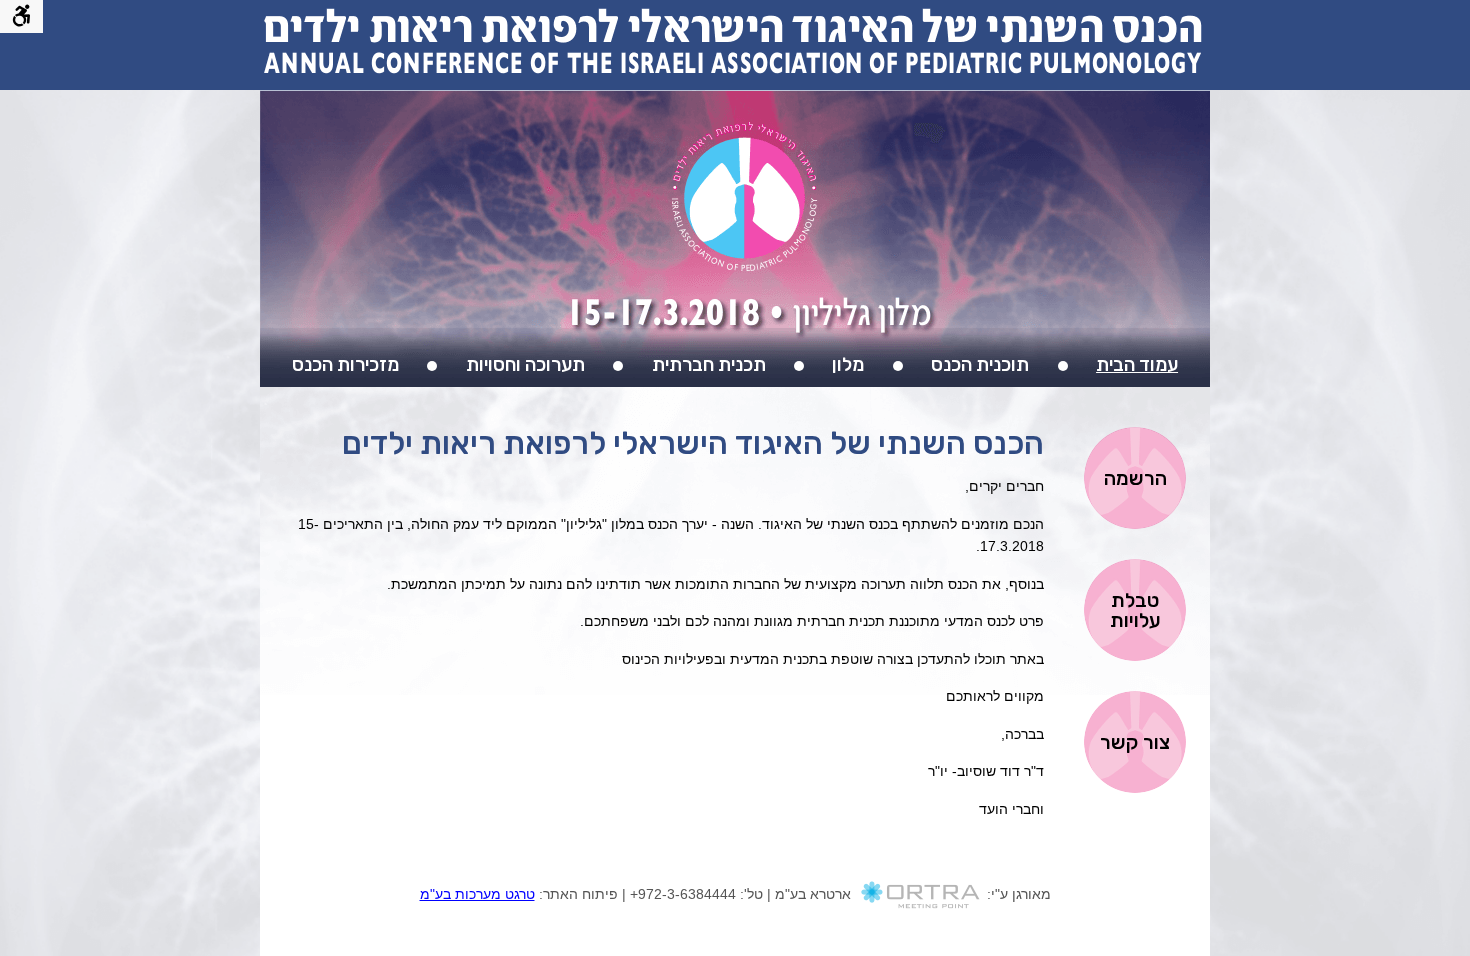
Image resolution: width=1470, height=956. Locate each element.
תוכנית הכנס (980, 364)
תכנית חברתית (709, 364)
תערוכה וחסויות (525, 364)
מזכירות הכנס (345, 364)
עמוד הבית (1137, 364)
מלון (848, 364)
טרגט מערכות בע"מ (477, 894)
